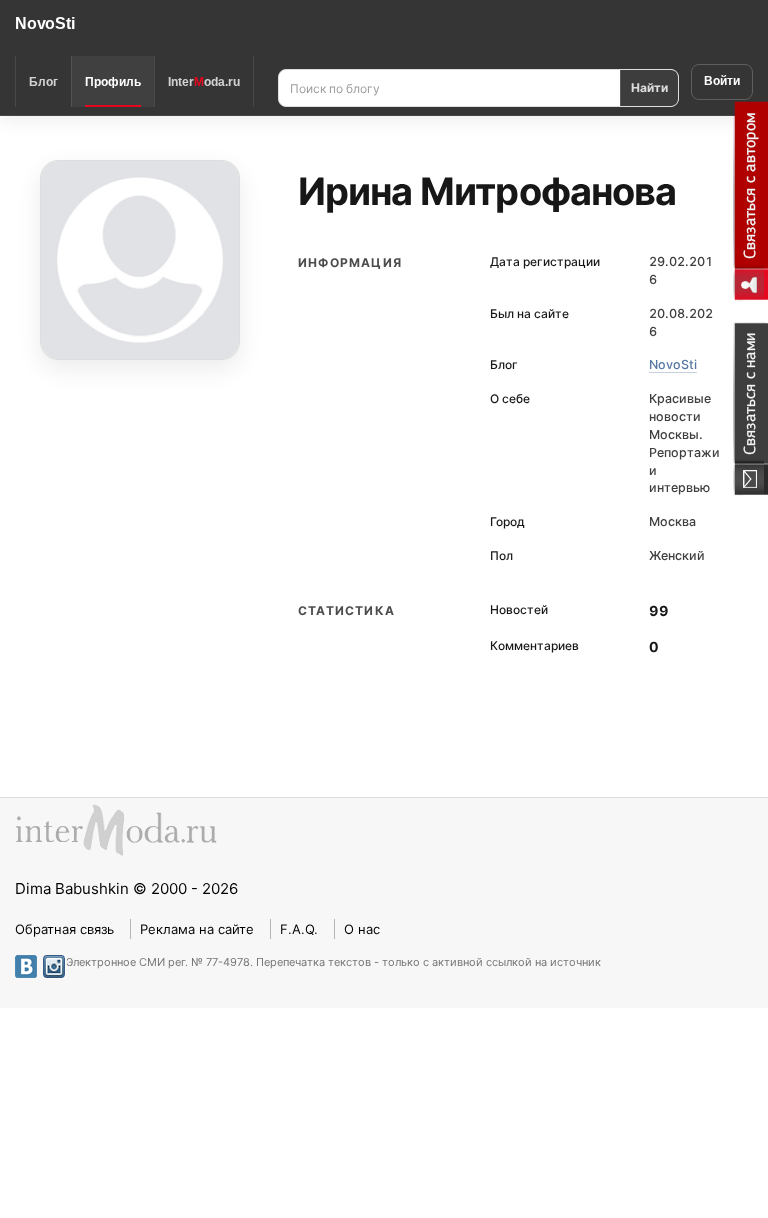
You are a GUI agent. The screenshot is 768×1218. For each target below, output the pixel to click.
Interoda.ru (204, 82)
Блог (43, 82)
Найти (649, 87)
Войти (722, 81)
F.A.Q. (299, 929)
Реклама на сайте (197, 929)
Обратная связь (64, 929)
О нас (362, 929)
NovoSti (44, 23)
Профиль (113, 82)
